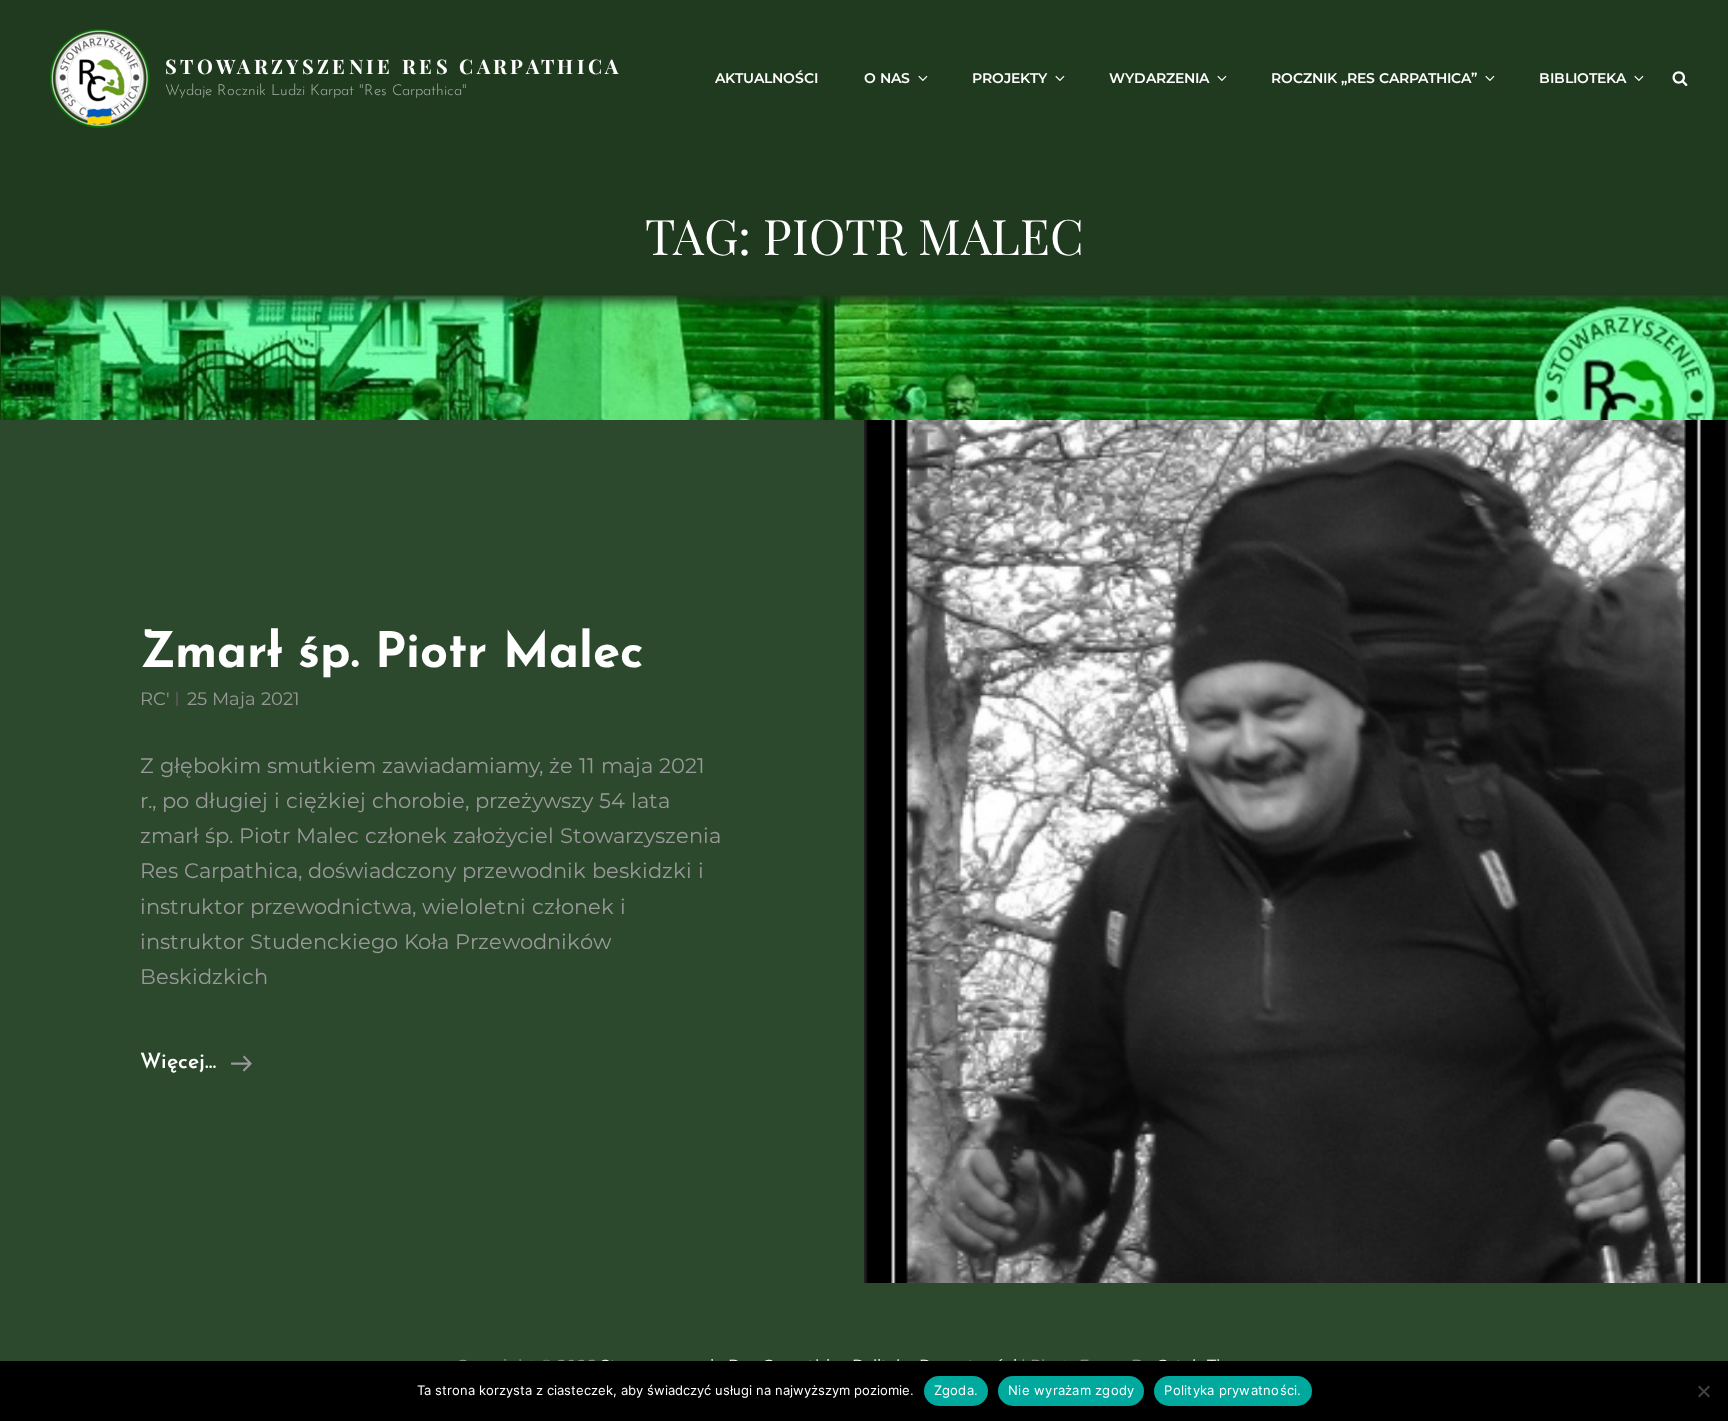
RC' (155, 699)
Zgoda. (956, 1390)
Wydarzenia (1159, 78)
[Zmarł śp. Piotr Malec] (1296, 851)
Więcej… (196, 1065)
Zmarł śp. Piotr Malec (391, 654)
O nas (887, 78)
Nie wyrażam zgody (1071, 1390)
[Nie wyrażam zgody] (1703, 1391)
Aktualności (766, 78)
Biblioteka (1582, 78)
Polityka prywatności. (1232, 1390)
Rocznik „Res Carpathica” (1374, 78)
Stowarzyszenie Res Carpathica (393, 65)
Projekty (1009, 78)
